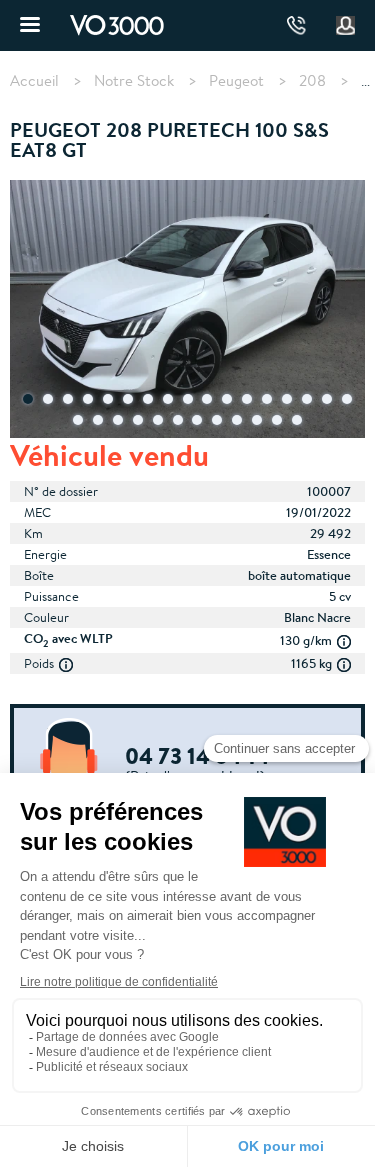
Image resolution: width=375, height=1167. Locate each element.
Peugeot (236, 81)
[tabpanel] (187, 311)
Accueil (34, 81)
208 (312, 81)
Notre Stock (134, 81)
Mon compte (346, 26)
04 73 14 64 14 (296, 25)
